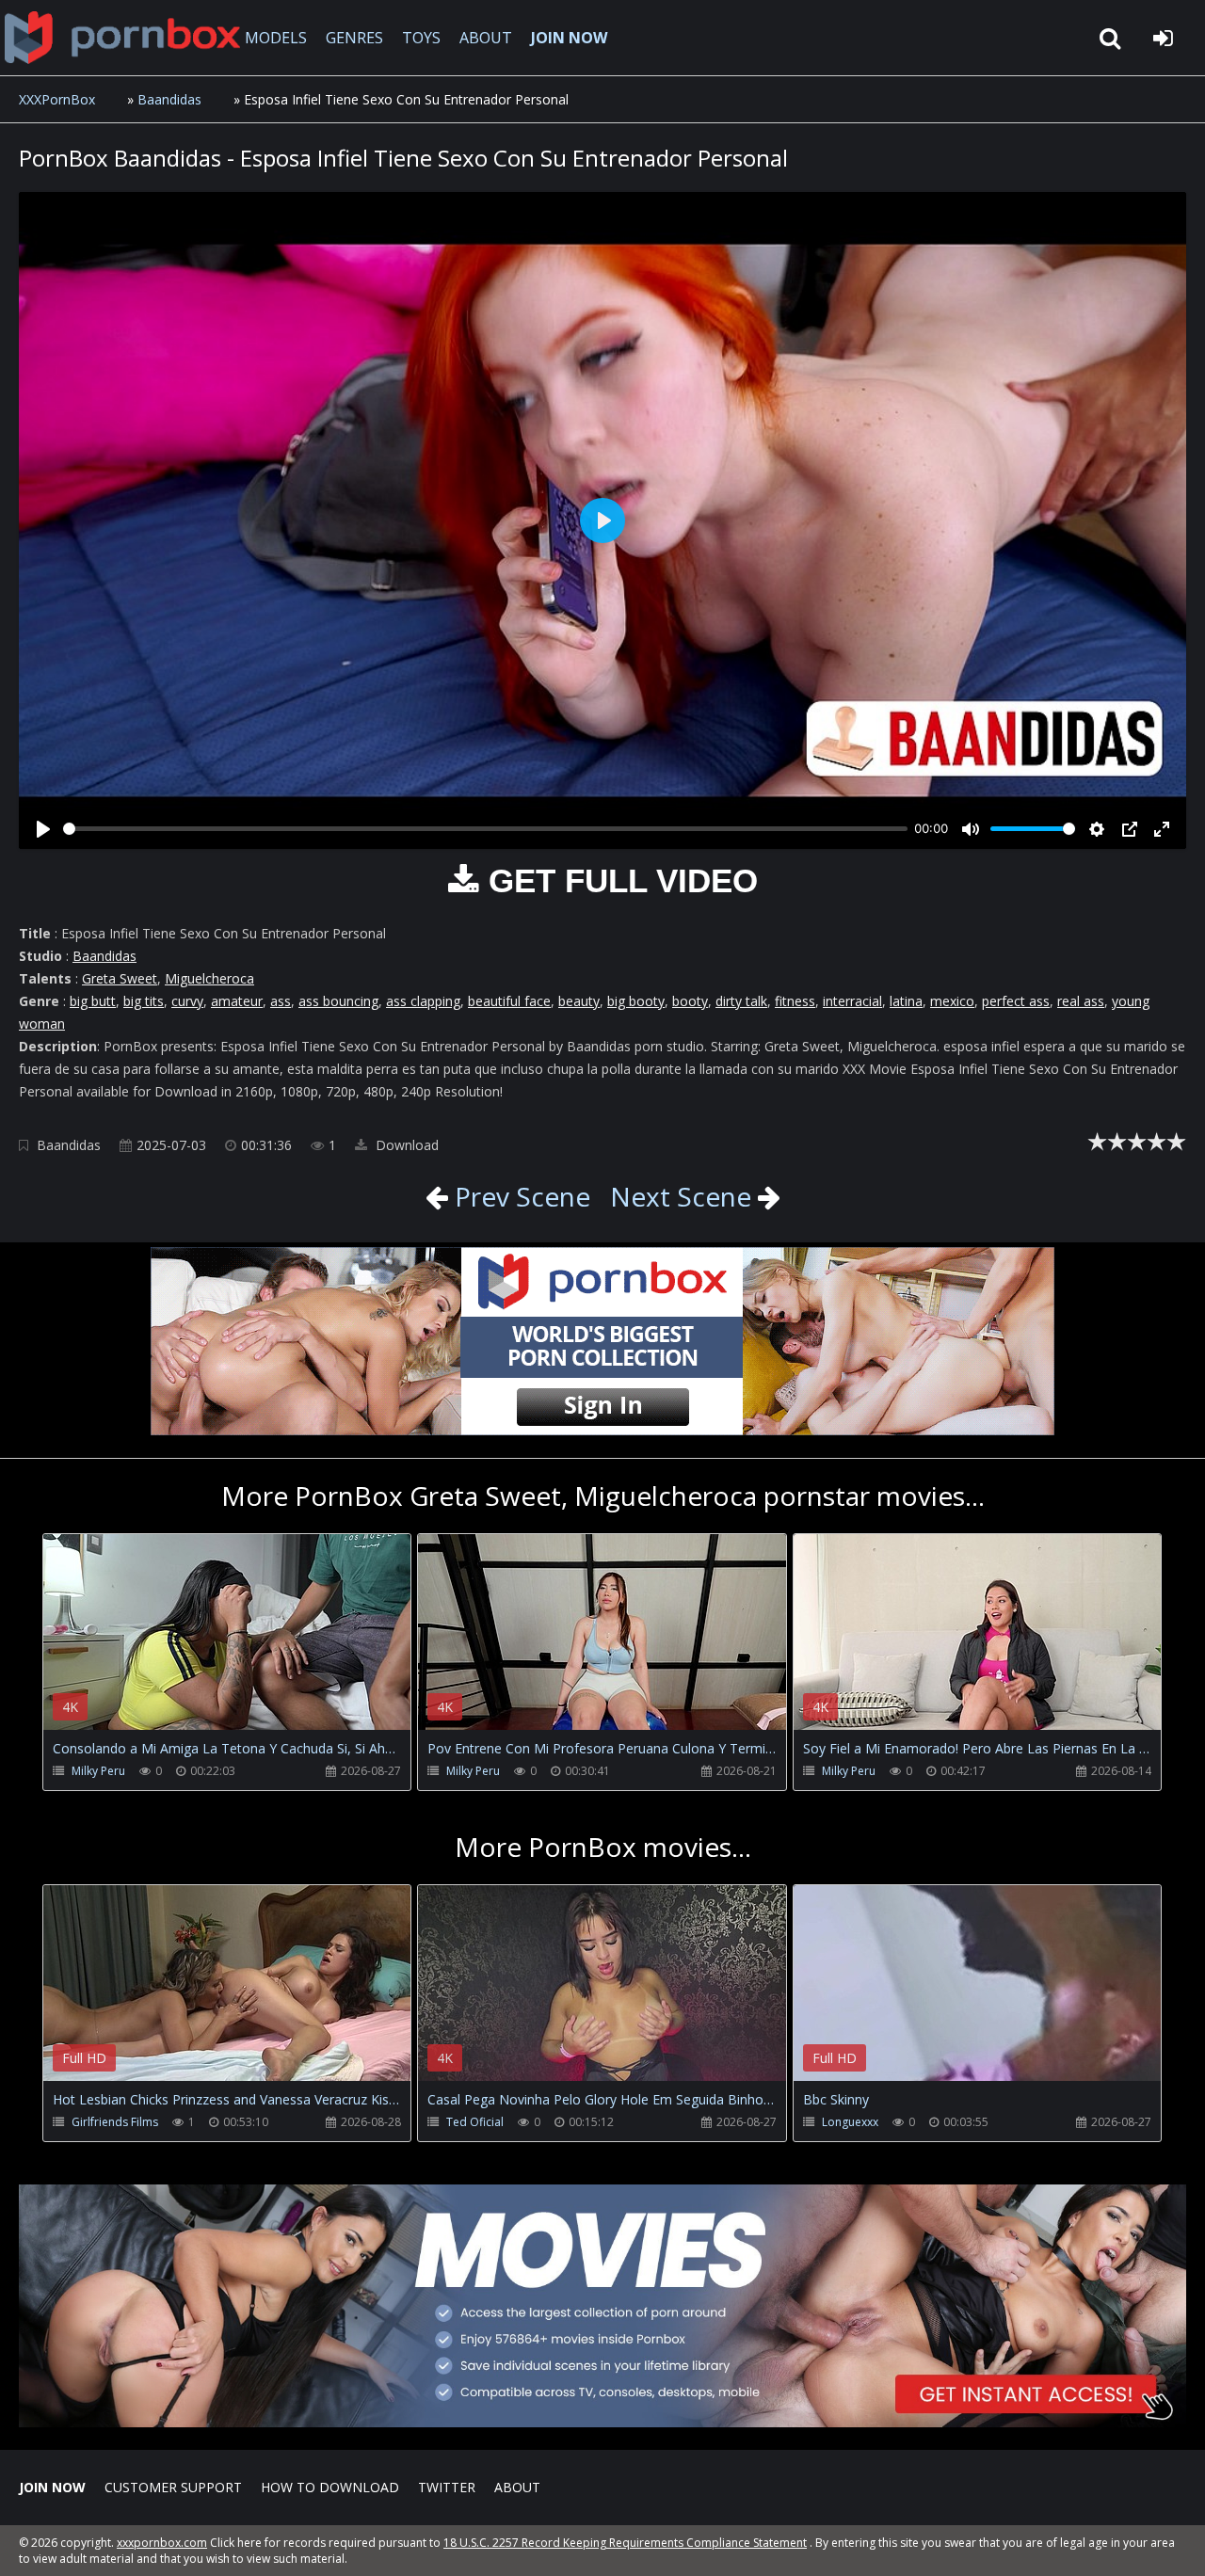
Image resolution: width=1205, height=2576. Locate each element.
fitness (795, 1001)
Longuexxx (850, 2122)
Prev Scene (519, 1196)
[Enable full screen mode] (1162, 829)
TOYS (421, 38)
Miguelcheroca (209, 978)
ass (281, 1001)
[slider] (485, 829)
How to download (330, 2487)
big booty (636, 1001)
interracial (852, 1001)
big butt (93, 1001)
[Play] (43, 829)
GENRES (354, 38)
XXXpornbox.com (122, 38)
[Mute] (971, 829)
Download (405, 1145)
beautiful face (509, 1001)
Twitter (447, 2487)
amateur (237, 1001)
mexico (952, 1001)
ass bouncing (338, 1001)
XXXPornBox (57, 99)
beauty (579, 1001)
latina (906, 1001)
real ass (1081, 1001)
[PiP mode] (1130, 829)
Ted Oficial (475, 2122)
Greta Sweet (120, 978)
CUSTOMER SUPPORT (173, 2487)
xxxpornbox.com (162, 2543)
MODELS (276, 38)
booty (690, 1001)
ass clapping (423, 1001)
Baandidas (169, 99)
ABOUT (486, 38)
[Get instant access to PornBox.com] (602, 2422)
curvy (187, 1001)
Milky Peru (98, 1771)
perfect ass (1016, 1001)
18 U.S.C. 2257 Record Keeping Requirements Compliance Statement (625, 2543)
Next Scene (681, 1196)
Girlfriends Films (115, 2122)
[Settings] (1097, 829)
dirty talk (741, 1001)
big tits (144, 1001)
